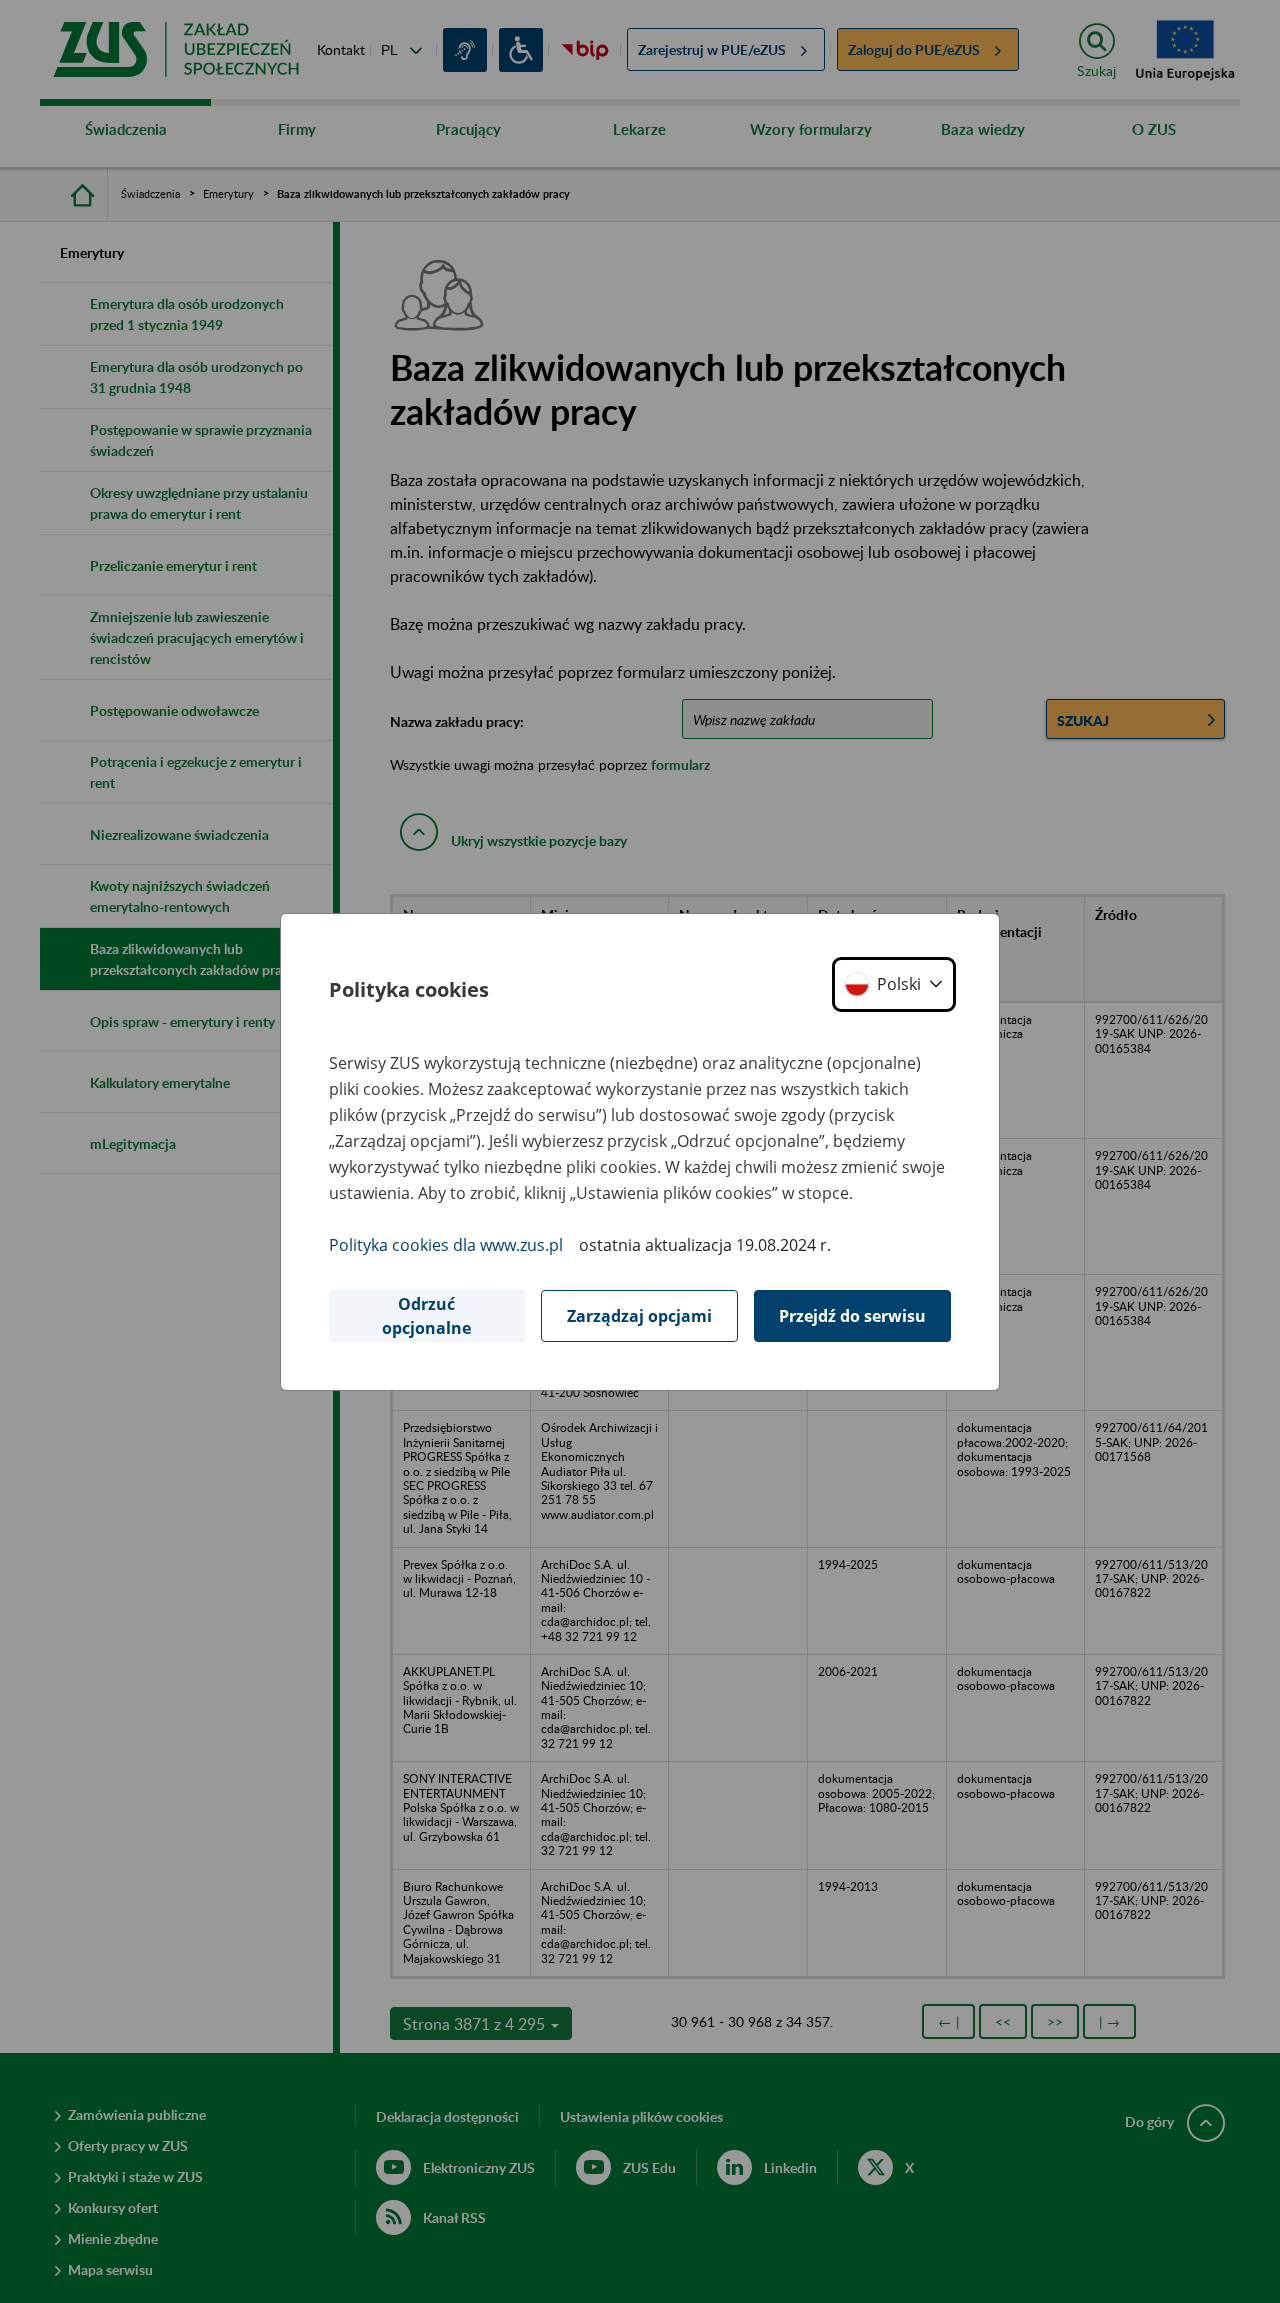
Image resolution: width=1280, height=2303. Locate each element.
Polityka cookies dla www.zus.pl (446, 1245)
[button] (894, 984)
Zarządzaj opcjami (639, 1316)
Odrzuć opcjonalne (426, 1316)
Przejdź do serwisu (852, 1316)
